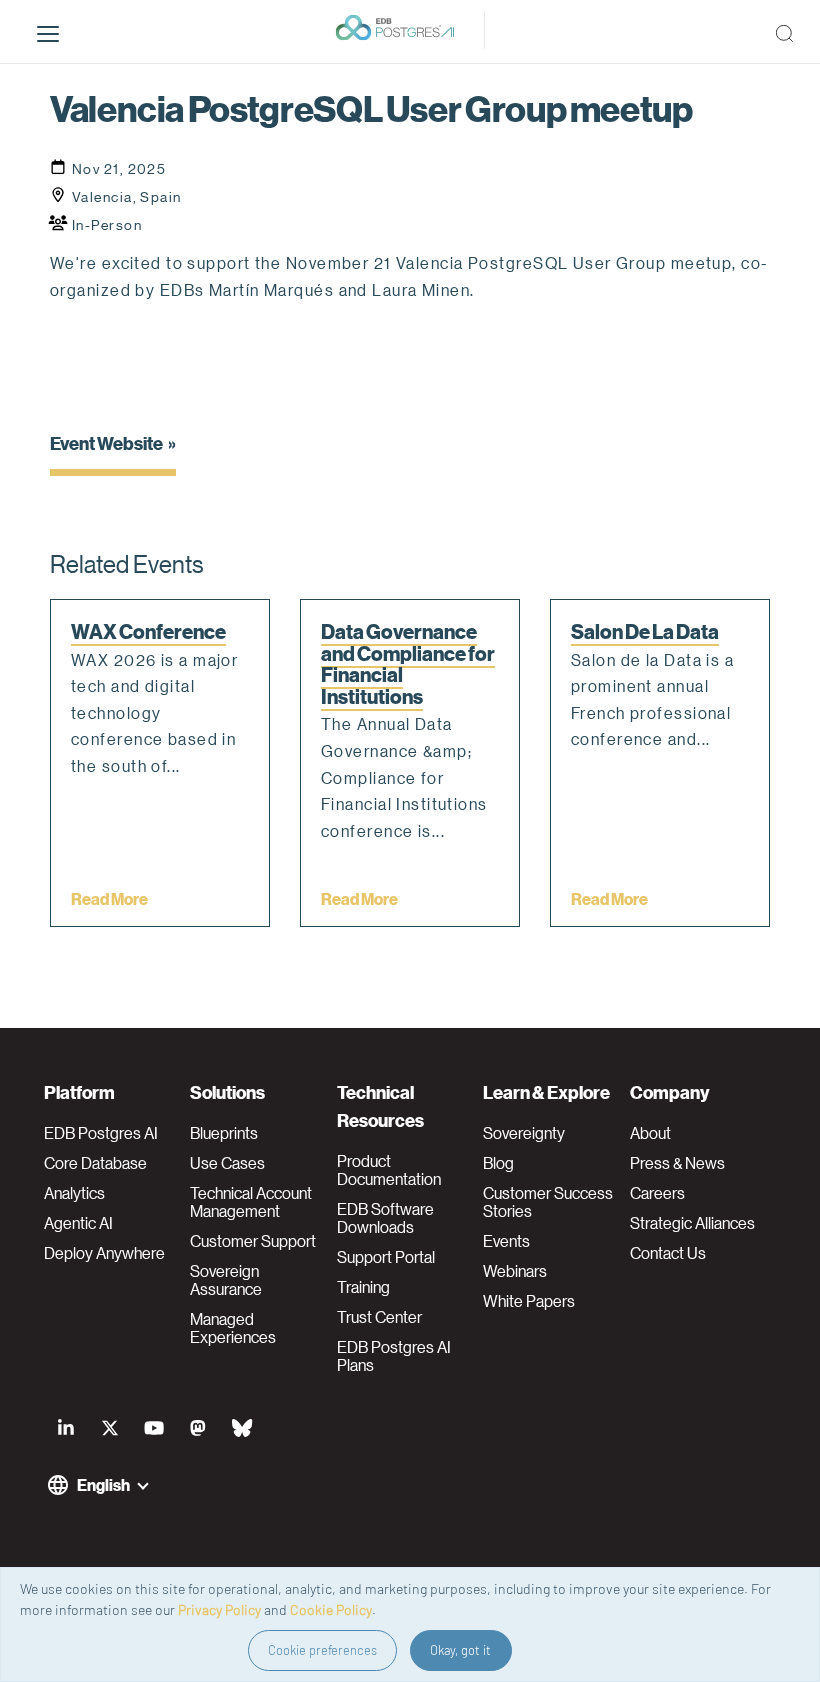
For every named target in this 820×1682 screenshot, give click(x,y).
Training (363, 1287)
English (103, 1484)
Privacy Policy (219, 1609)
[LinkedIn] (66, 1428)
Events (506, 1241)
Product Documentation (389, 1170)
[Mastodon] (198, 1428)
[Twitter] (110, 1428)
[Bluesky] (242, 1428)
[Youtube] (154, 1428)
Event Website (106, 442)
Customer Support (253, 1241)
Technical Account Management (251, 1202)
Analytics (74, 1193)
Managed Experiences (233, 1328)
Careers (657, 1193)
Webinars (515, 1271)
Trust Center (379, 1317)
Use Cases (227, 1163)
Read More (109, 898)
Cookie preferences (322, 1650)
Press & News (677, 1163)
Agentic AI (78, 1223)
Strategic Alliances (692, 1223)
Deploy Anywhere (104, 1253)
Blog (498, 1163)
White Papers (529, 1301)
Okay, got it (460, 1650)
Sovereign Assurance (226, 1280)
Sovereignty (524, 1133)
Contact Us (668, 1253)
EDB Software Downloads (385, 1218)
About (650, 1133)
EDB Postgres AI (101, 1133)
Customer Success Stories (548, 1202)
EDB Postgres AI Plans (394, 1356)
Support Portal (386, 1257)
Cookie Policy (331, 1609)
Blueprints (224, 1133)
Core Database (95, 1163)
